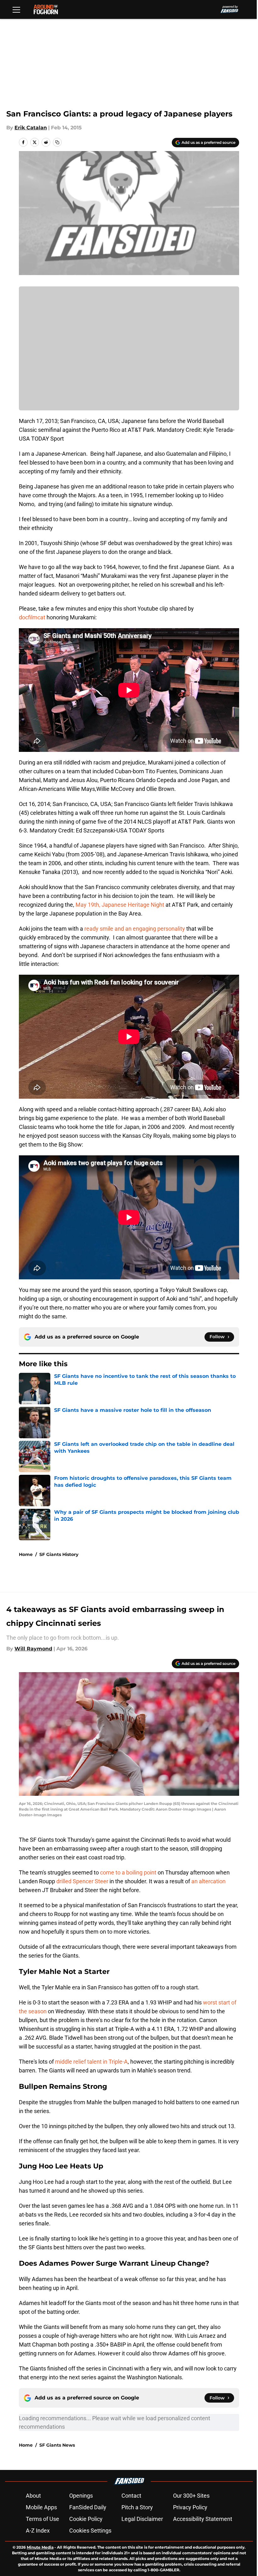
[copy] (57, 142)
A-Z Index (38, 2531)
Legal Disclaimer (142, 2519)
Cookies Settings (90, 2531)
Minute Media (40, 2547)
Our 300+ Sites (191, 2496)
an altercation (208, 1881)
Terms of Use (42, 2519)
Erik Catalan (31, 128)
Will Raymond (33, 1649)
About (33, 2496)
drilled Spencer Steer (82, 1881)
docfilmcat (32, 617)
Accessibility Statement (203, 2519)
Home (26, 1554)
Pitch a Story (137, 2507)
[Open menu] (16, 9)
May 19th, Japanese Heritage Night (120, 905)
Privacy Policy (190, 2507)
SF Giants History (59, 1554)
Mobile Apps (41, 2507)
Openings (81, 2496)
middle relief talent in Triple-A (91, 2062)
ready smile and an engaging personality (135, 929)
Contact (131, 2496)
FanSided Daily (88, 2507)
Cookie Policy (86, 2519)
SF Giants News (57, 2445)
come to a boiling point (128, 1872)
